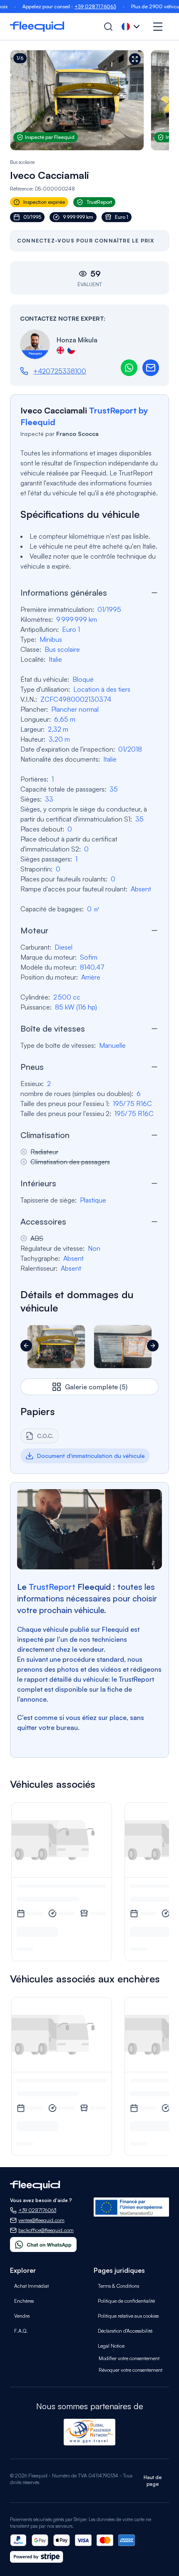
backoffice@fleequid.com (46, 2230)
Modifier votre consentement (129, 2358)
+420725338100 (60, 371)
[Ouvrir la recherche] (108, 27)
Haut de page (153, 2481)
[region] (89, 100)
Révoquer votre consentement (131, 2370)
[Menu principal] (158, 27)
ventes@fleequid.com (41, 2220)
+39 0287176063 (77, 6)
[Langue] (132, 27)
